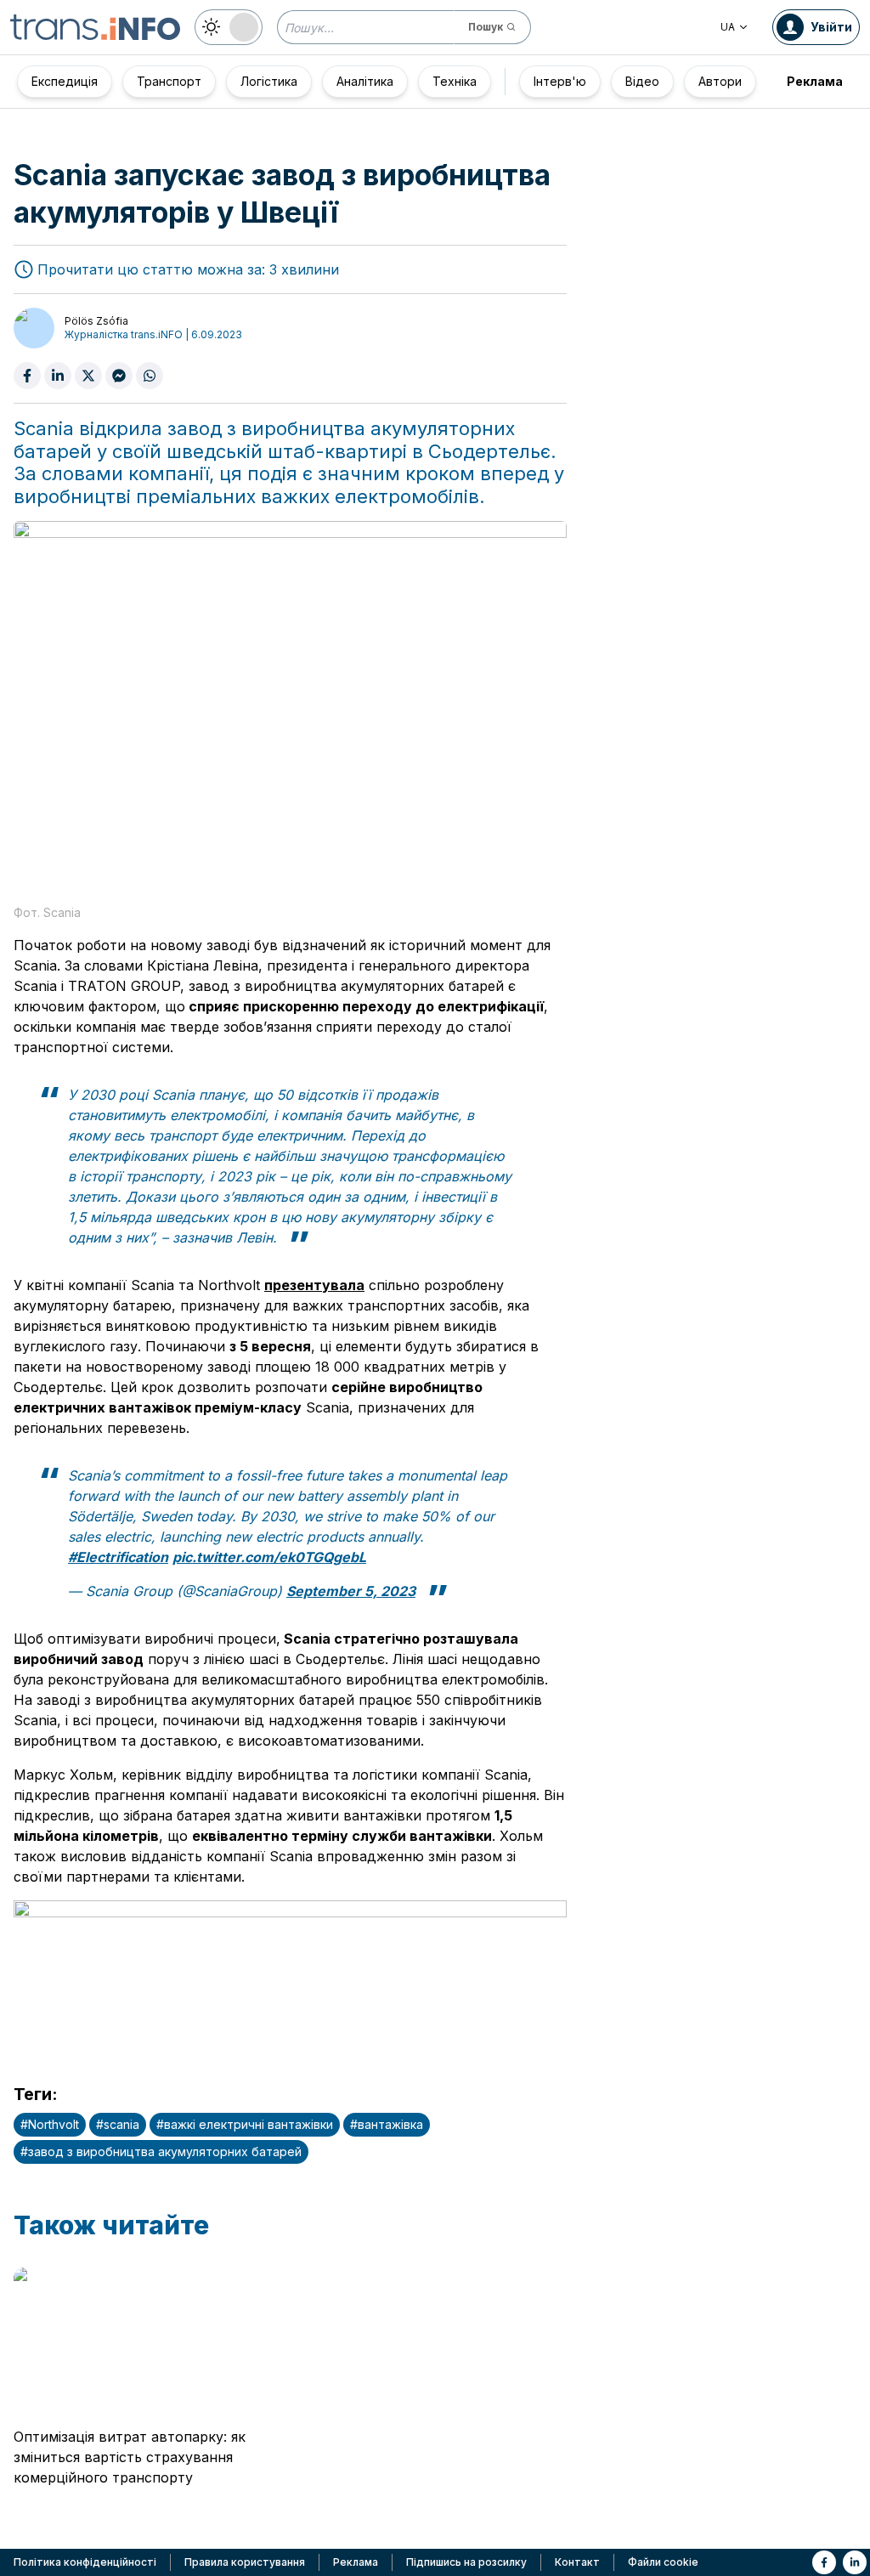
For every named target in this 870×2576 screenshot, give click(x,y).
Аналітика (365, 81)
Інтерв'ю (560, 81)
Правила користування (245, 2562)
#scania (118, 2124)
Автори (720, 81)
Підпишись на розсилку (466, 2562)
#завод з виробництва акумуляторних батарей (161, 2151)
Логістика (269, 81)
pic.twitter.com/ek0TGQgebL (269, 1557)
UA (728, 27)
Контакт (577, 2562)
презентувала (314, 1285)
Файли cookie (663, 2562)
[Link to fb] (824, 2562)
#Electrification (118, 1557)
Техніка (455, 81)
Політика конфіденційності (85, 2562)
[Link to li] (855, 2562)
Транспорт (169, 81)
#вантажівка (387, 2124)
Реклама (815, 81)
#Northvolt (50, 2124)
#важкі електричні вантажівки (245, 2124)
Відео (642, 81)
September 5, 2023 (351, 1591)
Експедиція (65, 81)
